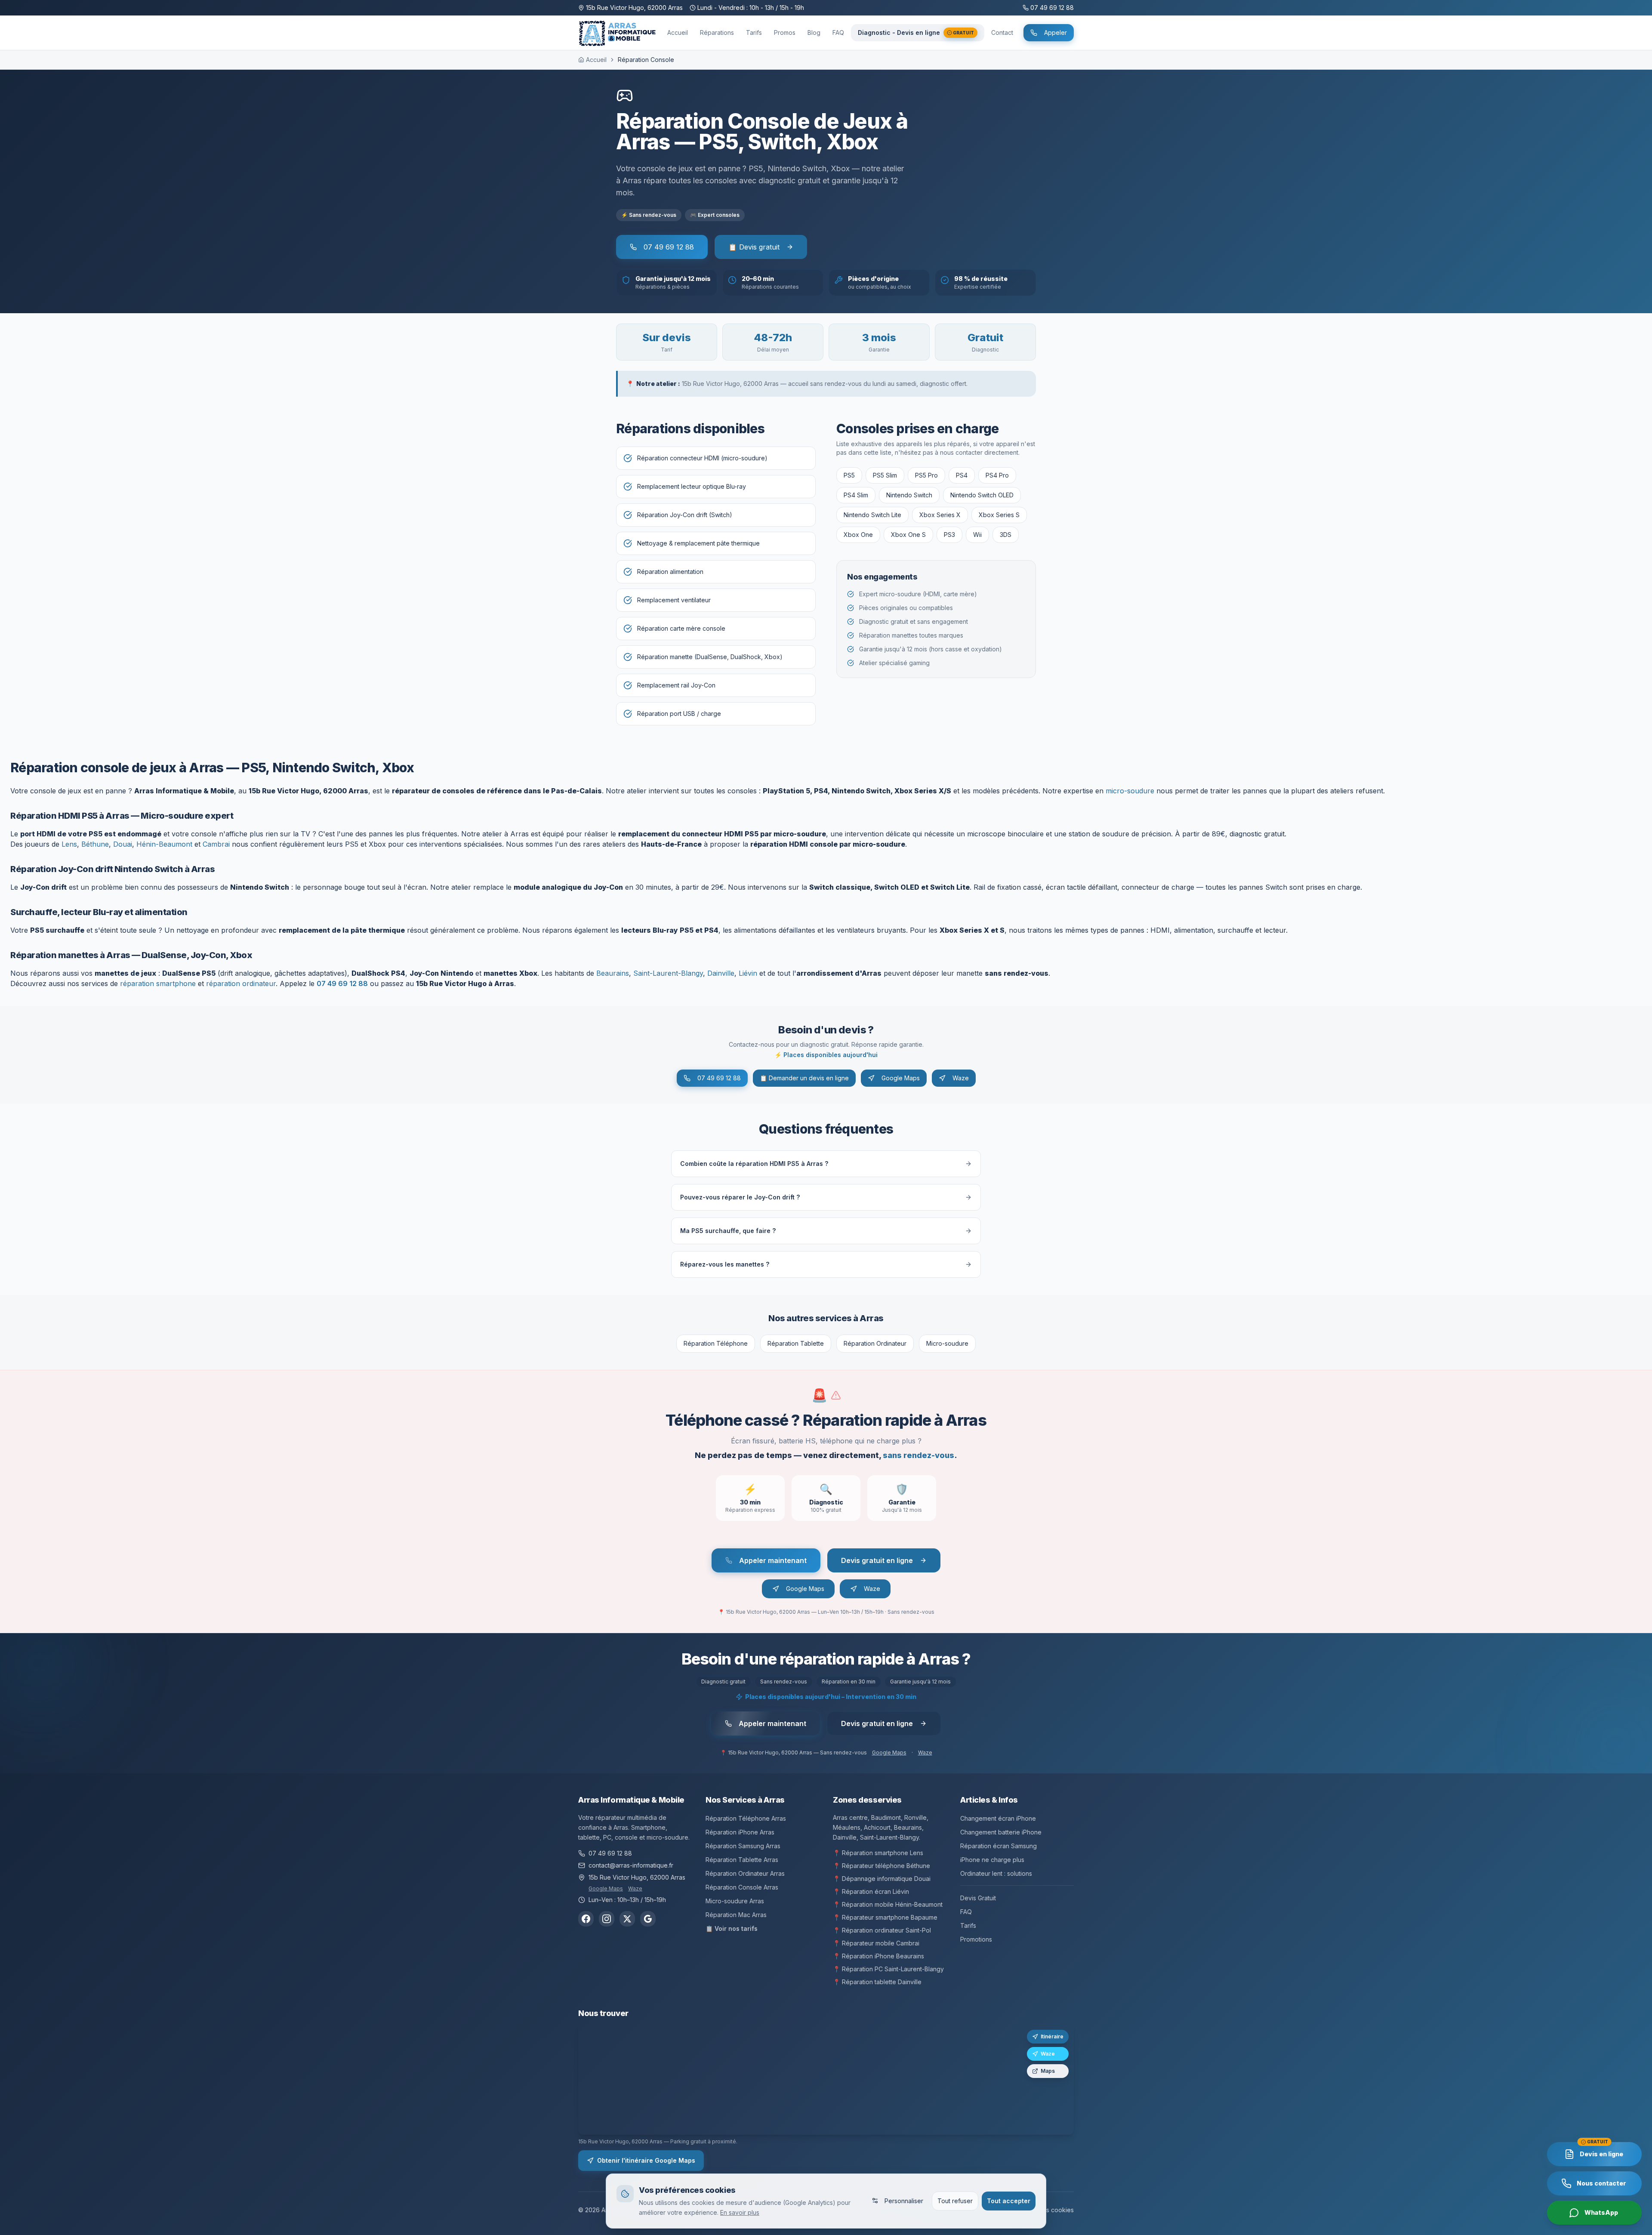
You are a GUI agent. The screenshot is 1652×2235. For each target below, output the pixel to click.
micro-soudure (1130, 791)
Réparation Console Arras (742, 1887)
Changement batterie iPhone (1001, 1832)
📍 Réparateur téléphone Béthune (881, 1866)
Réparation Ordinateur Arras (745, 1873)
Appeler (1056, 32)
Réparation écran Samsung (999, 1846)
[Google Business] (648, 1919)
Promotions (976, 1939)
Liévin (748, 973)
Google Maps (901, 1078)
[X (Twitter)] (627, 1919)
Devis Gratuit (978, 1898)
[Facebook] (586, 1919)
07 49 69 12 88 (669, 247)
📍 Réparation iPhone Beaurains (878, 1956)
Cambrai (216, 844)
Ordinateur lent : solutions (996, 1873)
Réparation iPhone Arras (740, 1832)
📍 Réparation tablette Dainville (877, 1982)
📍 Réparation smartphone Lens (878, 1853)
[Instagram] (607, 1919)
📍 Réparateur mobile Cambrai (876, 1943)
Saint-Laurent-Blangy (668, 973)
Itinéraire (1052, 2036)
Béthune (95, 844)
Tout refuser (955, 2200)
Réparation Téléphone (716, 1343)
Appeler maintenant (773, 1560)
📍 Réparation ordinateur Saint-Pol (882, 1930)
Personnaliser (904, 2200)
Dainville (721, 973)
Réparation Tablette (796, 1343)
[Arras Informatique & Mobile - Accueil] (618, 33)
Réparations (717, 32)
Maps (1048, 2071)
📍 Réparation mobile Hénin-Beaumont (888, 1904)
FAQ (966, 1912)
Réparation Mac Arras (736, 1915)
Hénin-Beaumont (164, 844)
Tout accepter (1009, 2200)
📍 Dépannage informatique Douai (882, 1879)
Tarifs (968, 1925)
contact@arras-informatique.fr (631, 1865)
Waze (961, 1078)
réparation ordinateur (241, 983)
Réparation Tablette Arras (742, 1860)
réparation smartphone (158, 983)
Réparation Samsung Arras (743, 1846)
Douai (123, 844)
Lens (69, 844)
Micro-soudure (947, 1343)
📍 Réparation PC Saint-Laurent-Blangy (888, 1969)
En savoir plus (740, 2212)
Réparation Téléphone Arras (746, 1818)
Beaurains (613, 973)
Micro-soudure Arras (735, 1901)
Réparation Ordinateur (875, 1343)
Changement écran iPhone (998, 1818)
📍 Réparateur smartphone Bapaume (885, 1917)
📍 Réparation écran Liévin (871, 1891)
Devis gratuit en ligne (877, 1560)
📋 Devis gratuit (754, 247)
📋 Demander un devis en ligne (804, 1078)
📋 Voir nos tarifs (732, 1928)
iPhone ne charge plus (992, 1860)
